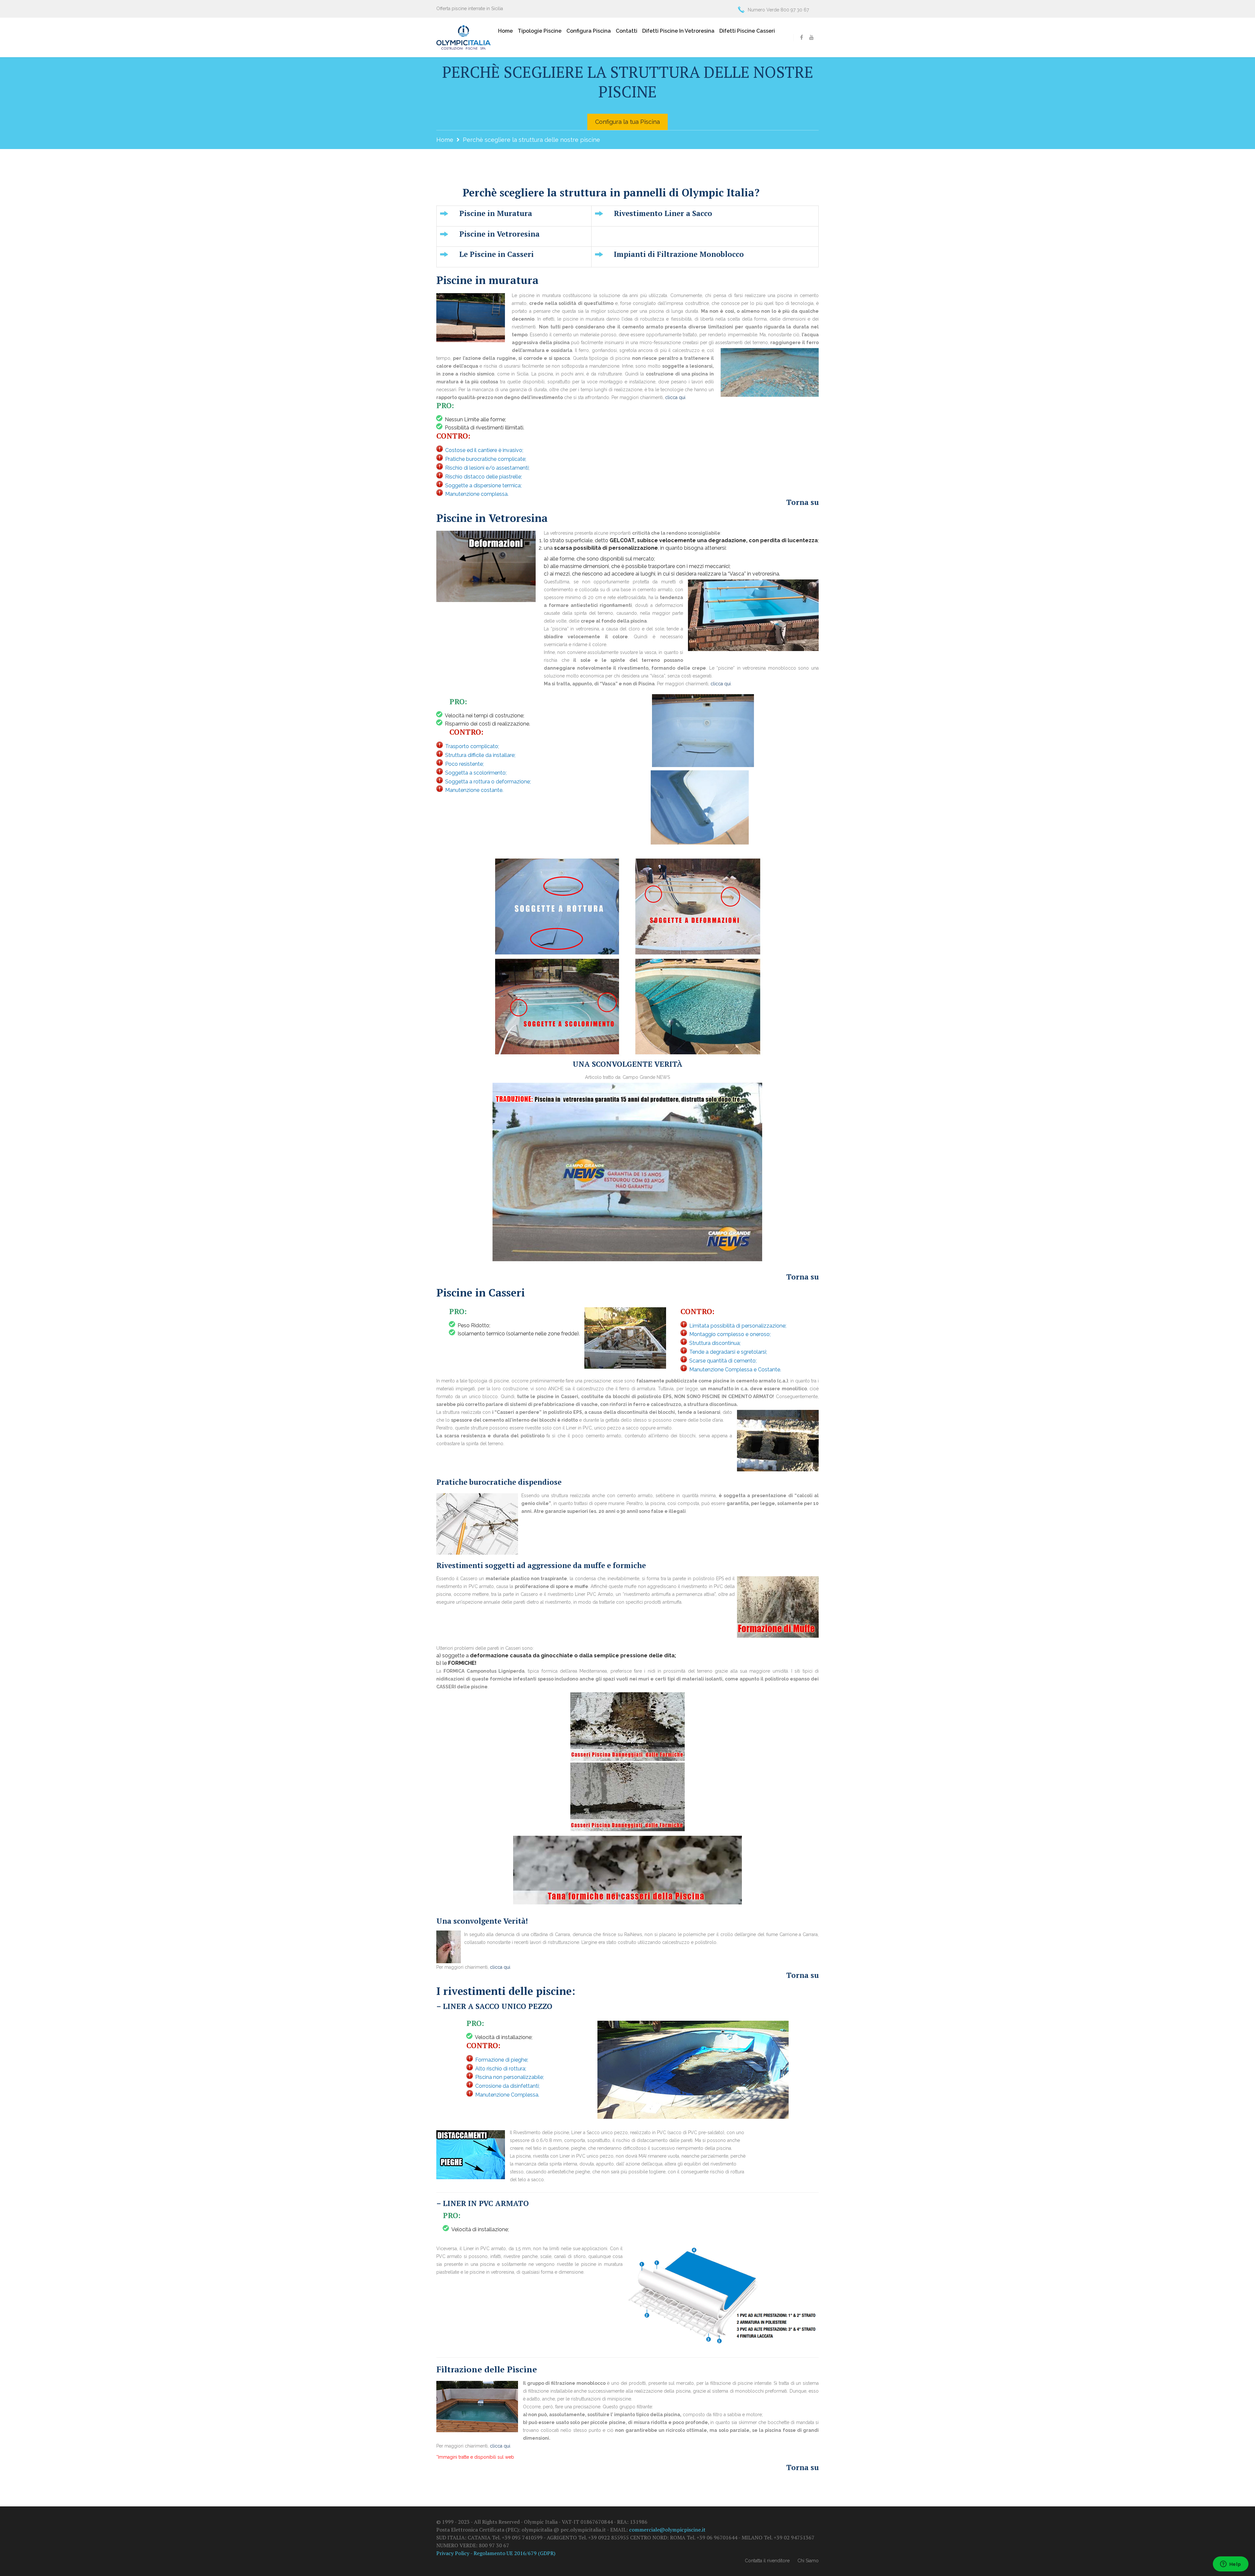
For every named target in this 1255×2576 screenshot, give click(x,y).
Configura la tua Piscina (627, 122)
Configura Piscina (589, 31)
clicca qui (675, 397)
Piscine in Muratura (496, 214)
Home (505, 31)
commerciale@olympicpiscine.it (667, 2530)
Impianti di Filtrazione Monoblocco (679, 254)
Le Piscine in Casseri (496, 254)
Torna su (803, 502)
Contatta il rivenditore (767, 2561)
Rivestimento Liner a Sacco (663, 214)
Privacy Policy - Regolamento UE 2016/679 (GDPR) (496, 2553)
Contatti (627, 31)
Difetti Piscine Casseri (747, 31)
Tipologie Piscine (540, 31)
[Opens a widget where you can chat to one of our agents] (1230, 2565)
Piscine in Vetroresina (499, 234)
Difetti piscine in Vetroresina (678, 31)
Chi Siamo (808, 2561)
